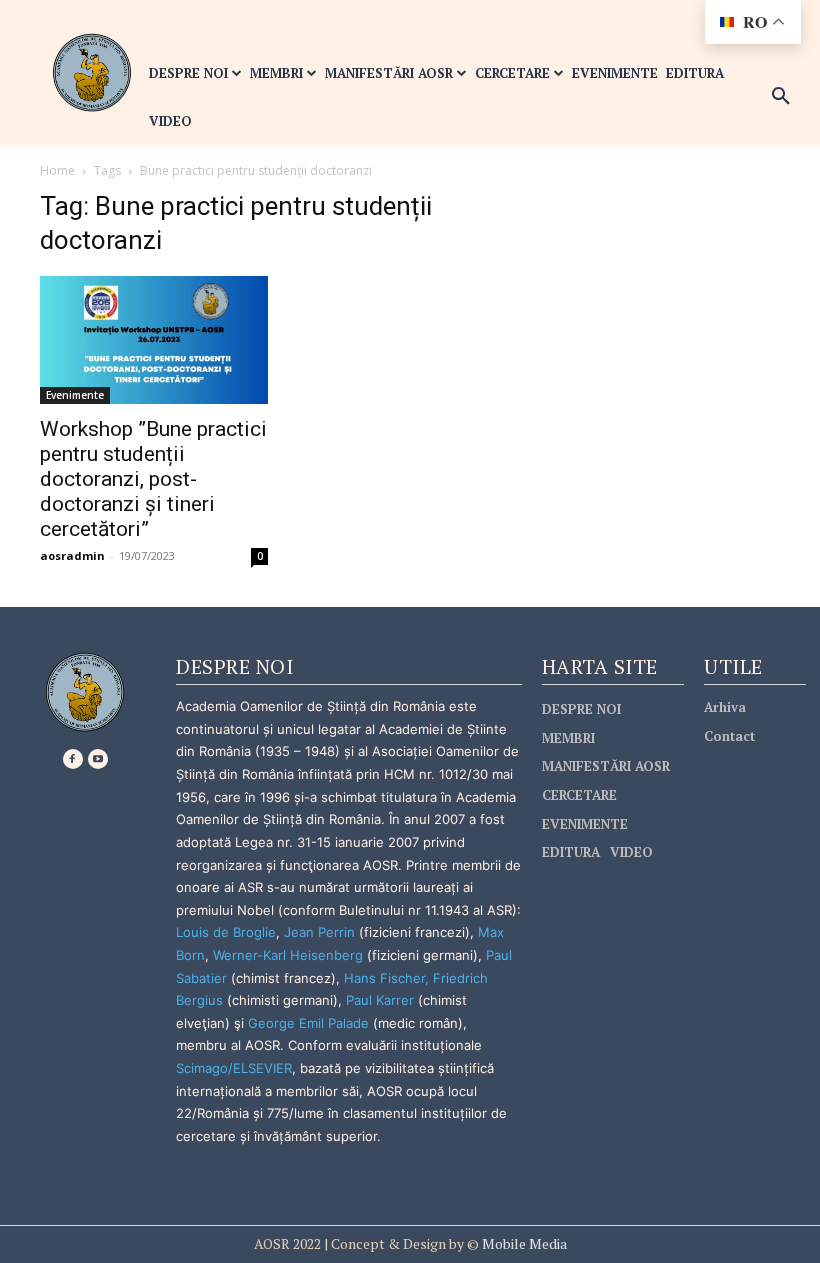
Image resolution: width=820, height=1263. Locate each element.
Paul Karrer (380, 1000)
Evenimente (75, 395)
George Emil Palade (308, 1023)
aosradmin (72, 555)
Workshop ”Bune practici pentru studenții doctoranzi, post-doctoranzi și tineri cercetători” (153, 479)
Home (57, 170)
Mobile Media (523, 1243)
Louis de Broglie (226, 932)
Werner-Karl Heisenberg (288, 955)
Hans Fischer (384, 978)
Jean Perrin (321, 932)
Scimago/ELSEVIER (234, 1068)
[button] (781, 97)
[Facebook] (73, 759)
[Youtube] (98, 759)
